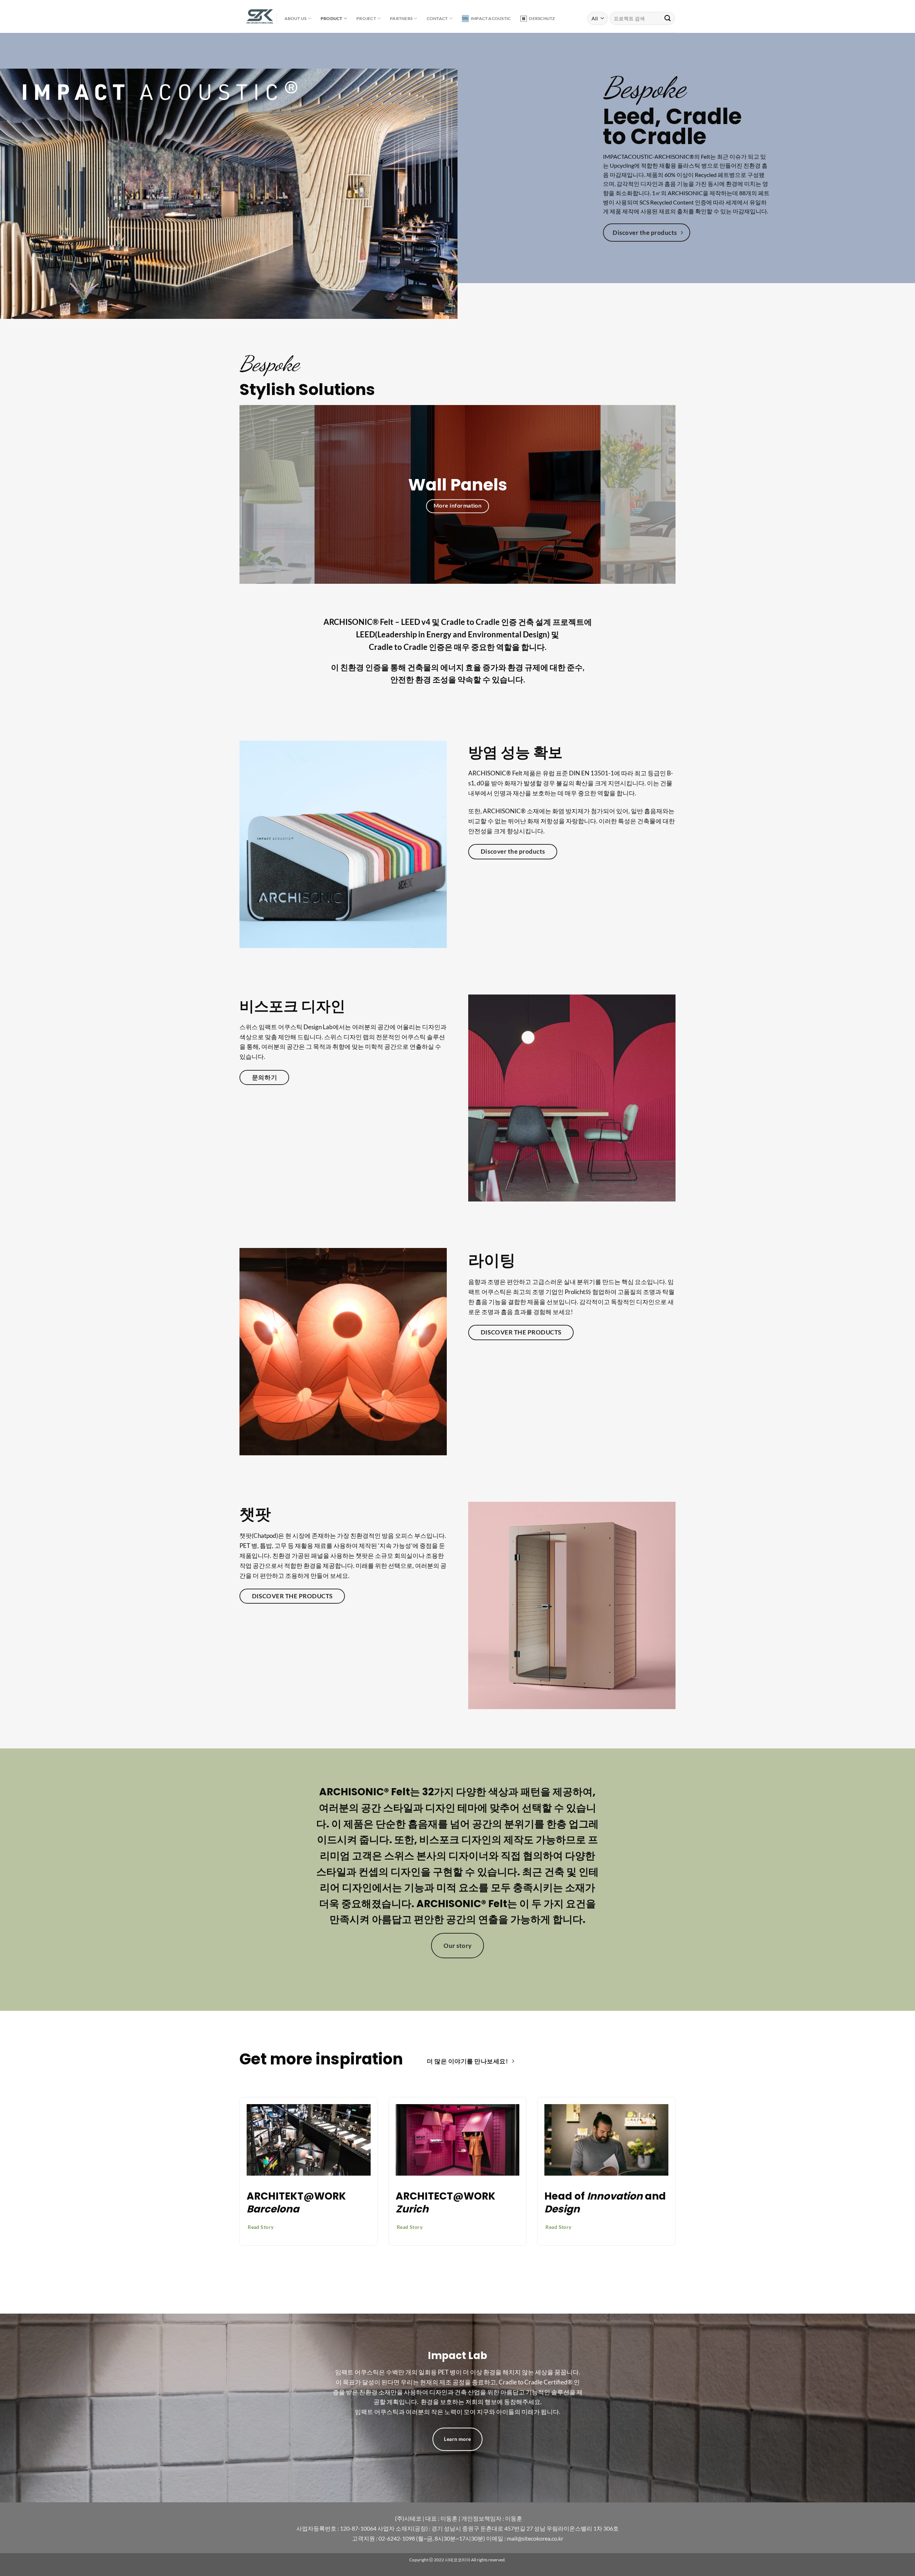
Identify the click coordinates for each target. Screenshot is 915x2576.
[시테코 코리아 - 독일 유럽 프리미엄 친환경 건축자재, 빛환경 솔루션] (253, 17)
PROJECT (366, 18)
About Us (296, 18)
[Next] (658, 494)
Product (332, 18)
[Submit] (667, 18)
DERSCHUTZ (542, 18)
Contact (437, 18)
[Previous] (257, 494)
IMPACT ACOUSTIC (491, 18)
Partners (401, 18)
